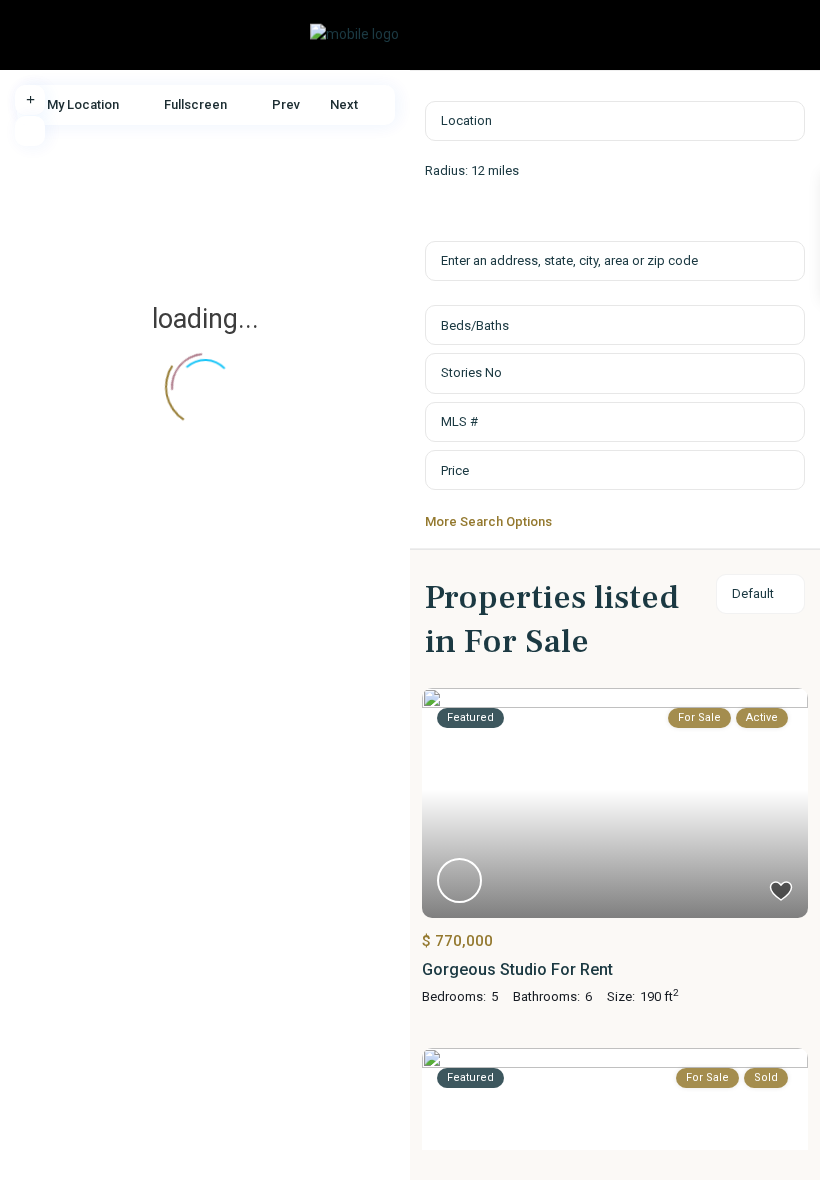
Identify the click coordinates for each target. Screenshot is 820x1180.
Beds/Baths (475, 325)
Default (753, 593)
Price (455, 470)
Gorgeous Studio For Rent (517, 969)
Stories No (471, 372)
